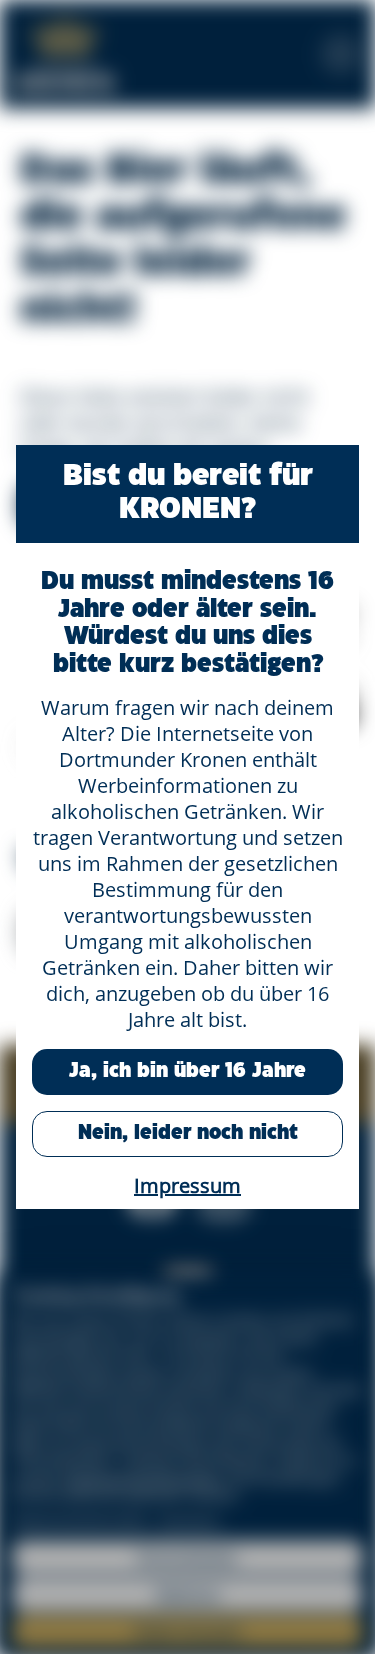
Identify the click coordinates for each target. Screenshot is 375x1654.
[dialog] (187, 827)
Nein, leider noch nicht (188, 1133)
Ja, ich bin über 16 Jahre (187, 1071)
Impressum (187, 1185)
